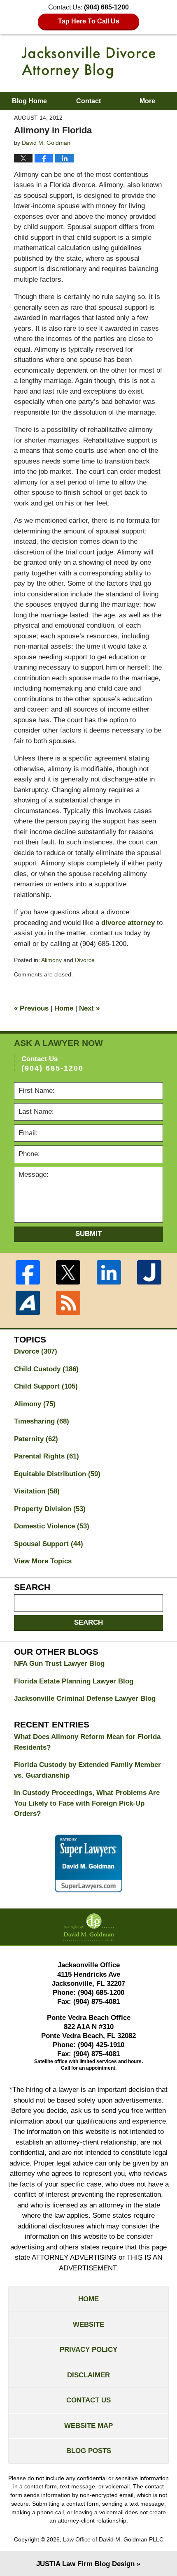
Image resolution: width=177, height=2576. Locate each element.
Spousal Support (49, 1544)
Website (88, 2324)
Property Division (50, 1509)
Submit (88, 1234)
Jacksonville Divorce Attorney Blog (88, 63)
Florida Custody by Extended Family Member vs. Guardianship (87, 1770)
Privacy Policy (88, 2350)
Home (64, 1008)
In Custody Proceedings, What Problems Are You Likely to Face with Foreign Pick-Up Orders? (87, 1803)
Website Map (88, 2426)
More (147, 101)
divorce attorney (128, 923)
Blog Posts (89, 2451)
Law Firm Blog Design (85, 2564)
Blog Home (29, 101)
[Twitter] (68, 1272)
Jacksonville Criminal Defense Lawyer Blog (85, 1698)
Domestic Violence (52, 1526)
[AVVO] (28, 1303)
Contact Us (88, 2400)
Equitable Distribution (57, 1474)
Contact (88, 101)
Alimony (51, 960)
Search (88, 1622)
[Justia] (149, 1272)
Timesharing (42, 1421)
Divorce (85, 960)
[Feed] (68, 1303)
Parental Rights (47, 1456)
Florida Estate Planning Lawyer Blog (74, 1681)
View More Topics (43, 1561)
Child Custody (46, 1369)
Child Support (46, 1386)
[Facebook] (28, 1272)
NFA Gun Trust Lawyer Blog (59, 1664)
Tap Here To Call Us (89, 21)
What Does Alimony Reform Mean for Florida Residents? (87, 1742)
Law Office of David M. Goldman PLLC (113, 2539)
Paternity (36, 1439)
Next (89, 1008)
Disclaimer (88, 2375)
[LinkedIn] (109, 1272)
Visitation (37, 1491)
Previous (31, 1008)
